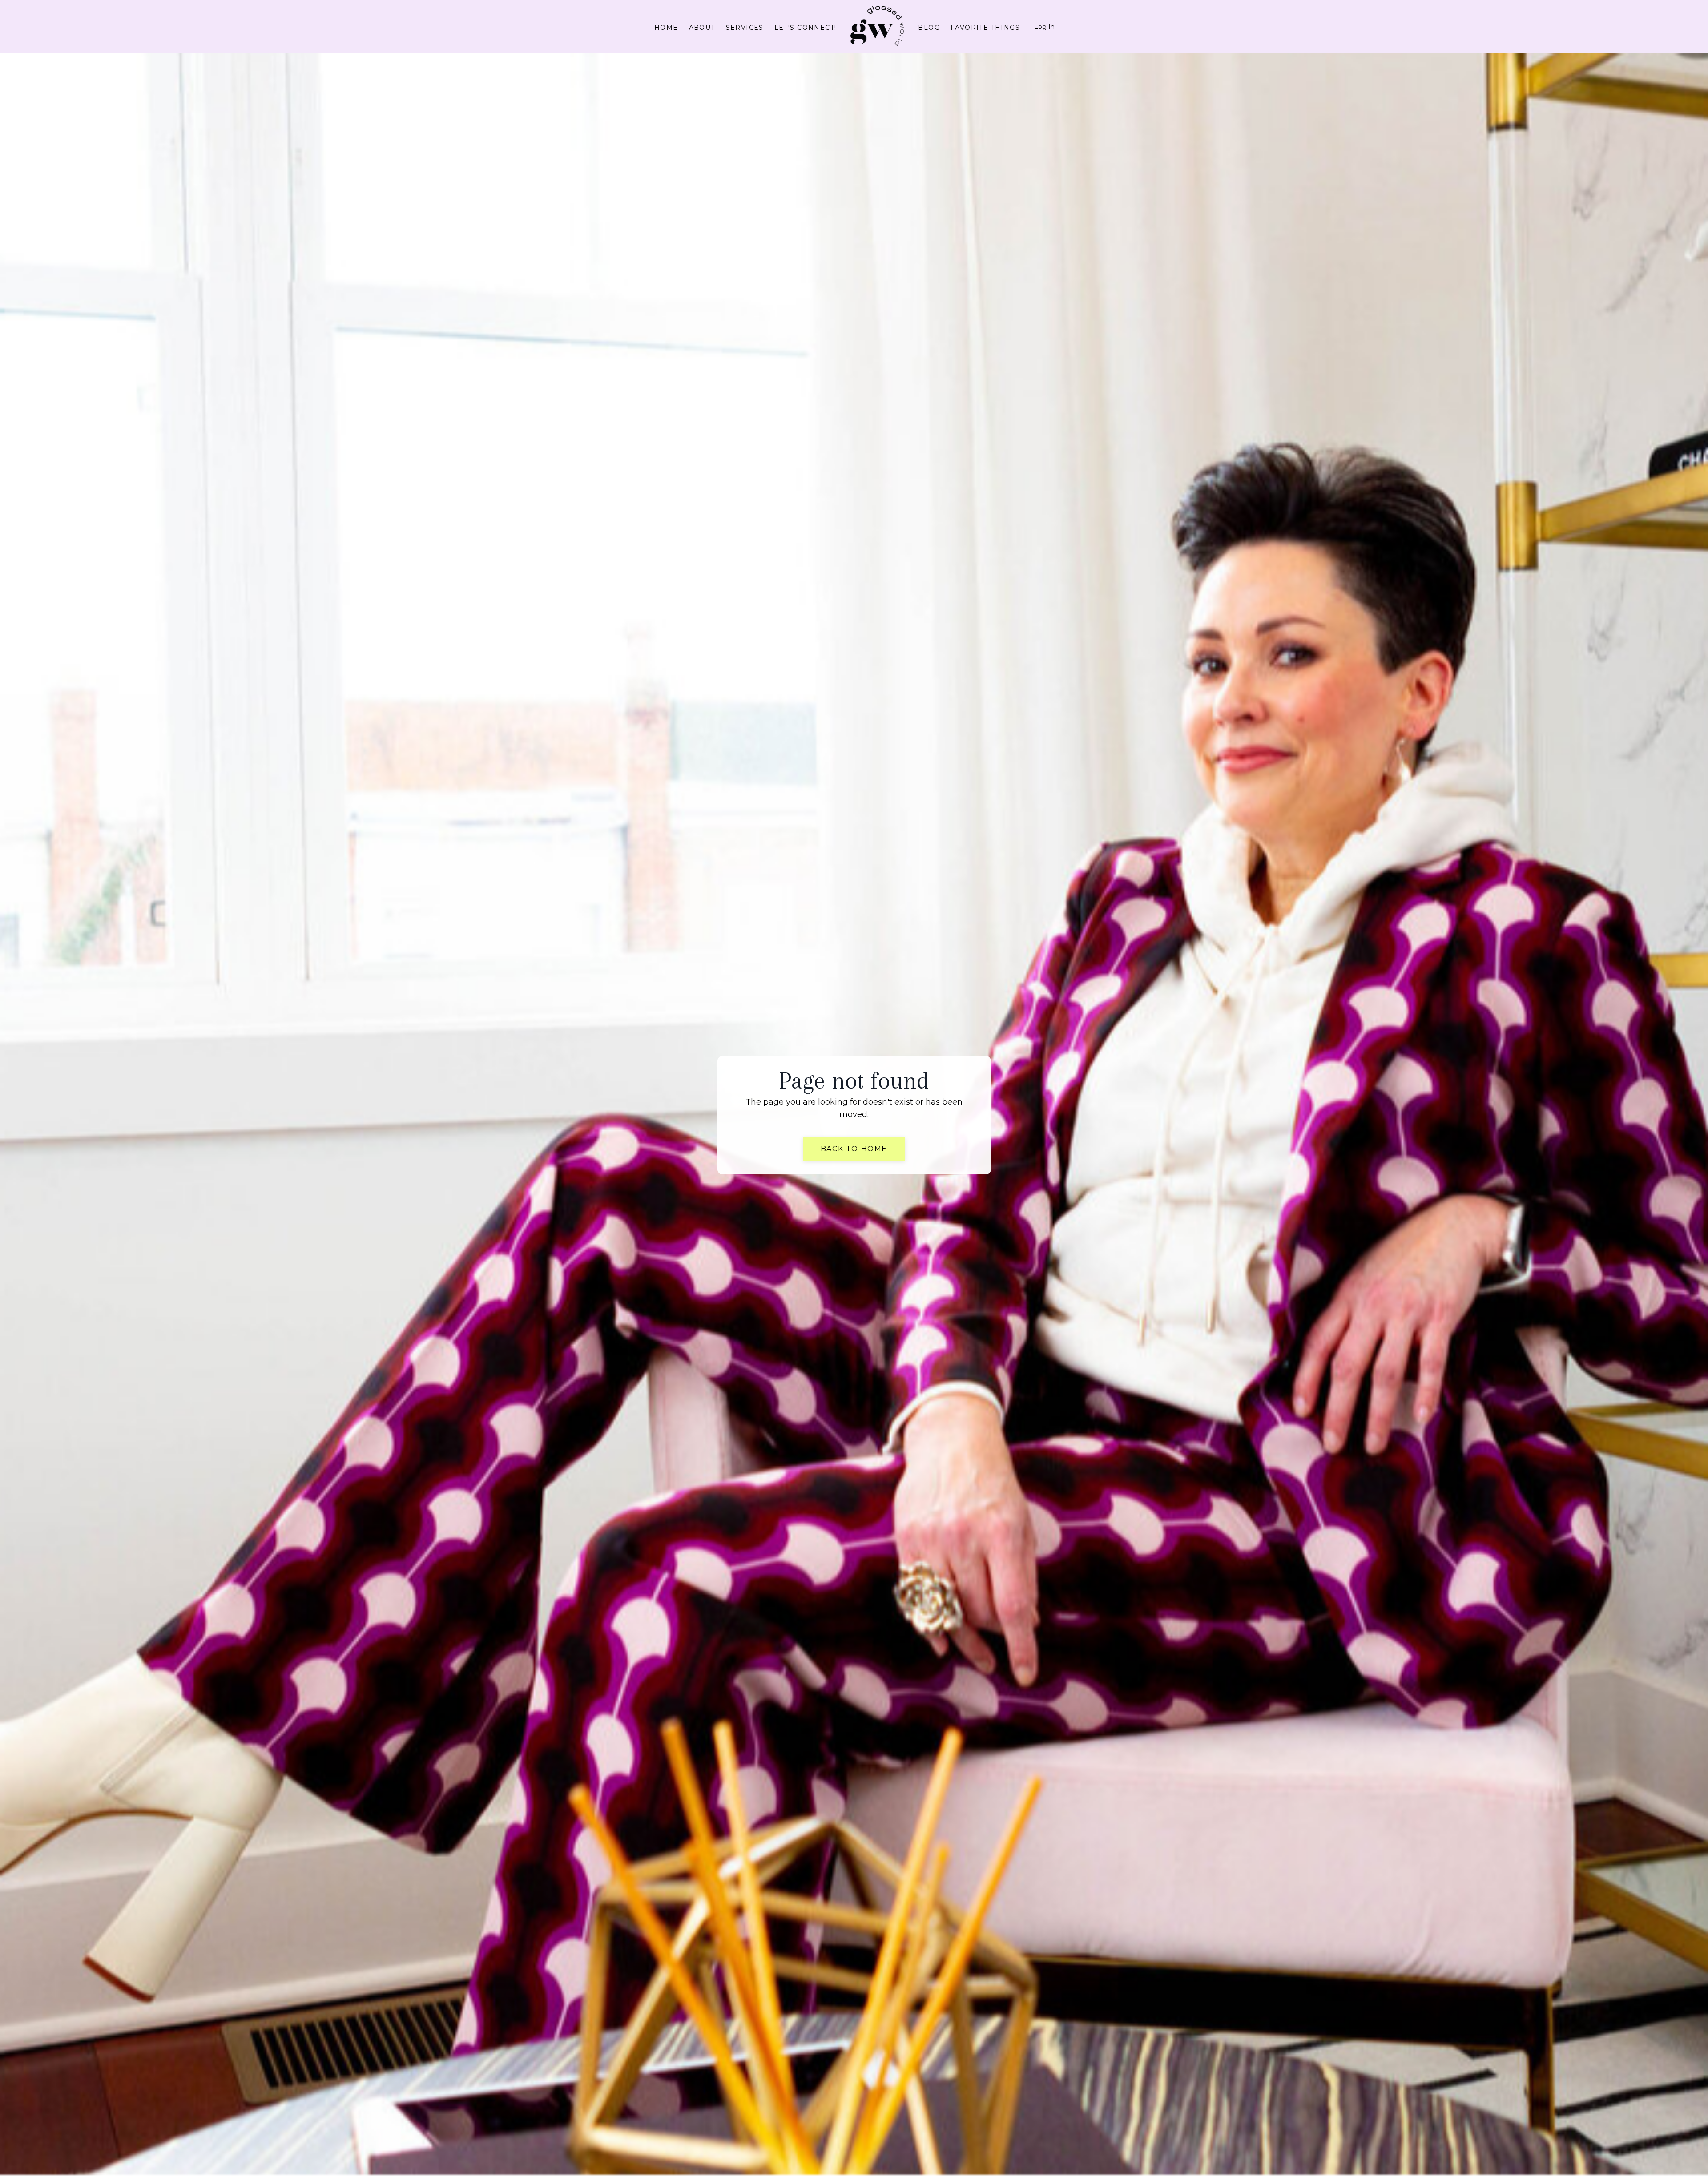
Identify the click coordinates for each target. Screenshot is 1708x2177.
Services (745, 28)
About (702, 28)
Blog (929, 28)
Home (666, 28)
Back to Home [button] (854, 1149)
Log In (1044, 27)
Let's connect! (806, 28)
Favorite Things (985, 28)
